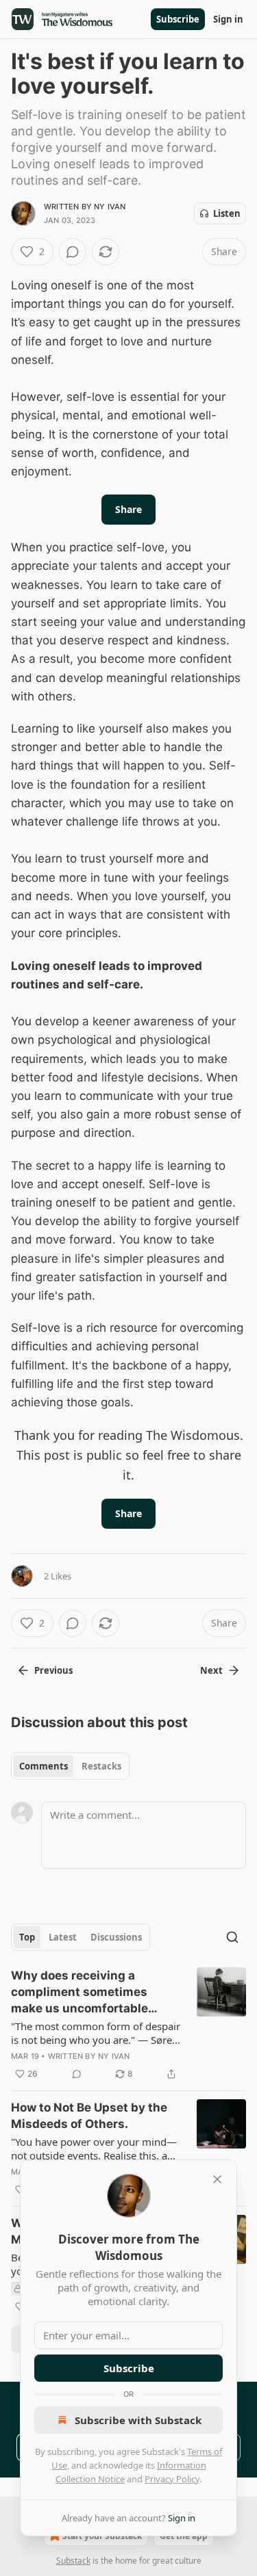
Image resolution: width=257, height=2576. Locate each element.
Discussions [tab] (116, 1937)
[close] (217, 2179)
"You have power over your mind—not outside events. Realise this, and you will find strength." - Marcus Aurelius (95, 2148)
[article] (128, 2025)
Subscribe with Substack (138, 2420)
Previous (53, 1670)
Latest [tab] (63, 1937)
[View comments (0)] (73, 252)
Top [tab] (27, 1937)
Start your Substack (102, 2536)
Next (211, 1670)
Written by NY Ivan (85, 207)
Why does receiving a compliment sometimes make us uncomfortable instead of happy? (79, 1993)
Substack (73, 2561)
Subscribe (178, 19)
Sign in (228, 19)
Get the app (184, 2536)
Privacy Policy (172, 2479)
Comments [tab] (44, 1766)
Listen (227, 213)
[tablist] (70, 1766)
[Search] (232, 1937)
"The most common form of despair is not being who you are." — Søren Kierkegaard (96, 2033)
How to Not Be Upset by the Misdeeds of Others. (89, 2116)
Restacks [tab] (101, 1766)
